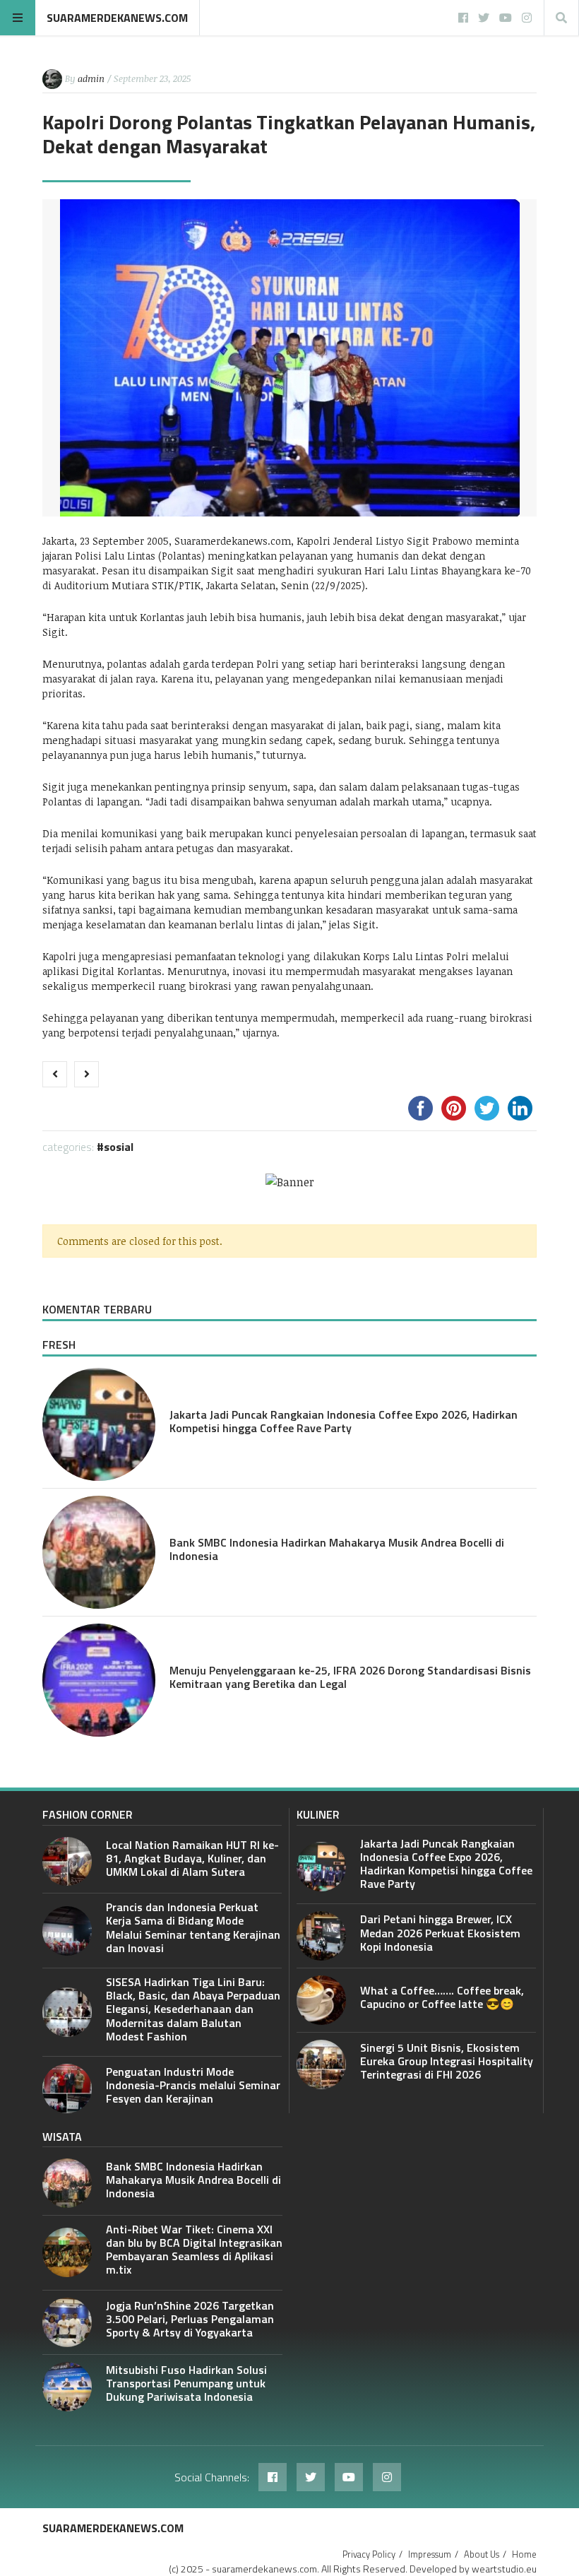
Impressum (430, 2554)
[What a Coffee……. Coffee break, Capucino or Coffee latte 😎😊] (321, 2000)
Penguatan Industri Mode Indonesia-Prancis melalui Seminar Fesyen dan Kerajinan (193, 2085)
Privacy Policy (369, 2554)
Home (524, 2554)
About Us (482, 2554)
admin (91, 78)
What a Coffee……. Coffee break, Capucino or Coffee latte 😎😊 (442, 1997)
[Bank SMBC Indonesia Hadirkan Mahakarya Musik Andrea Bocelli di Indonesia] (99, 1552)
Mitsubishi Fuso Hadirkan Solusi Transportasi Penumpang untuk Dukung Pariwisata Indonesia (186, 2383)
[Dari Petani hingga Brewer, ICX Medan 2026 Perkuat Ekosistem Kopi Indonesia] (321, 1936)
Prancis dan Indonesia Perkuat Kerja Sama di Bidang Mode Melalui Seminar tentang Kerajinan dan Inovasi (193, 1927)
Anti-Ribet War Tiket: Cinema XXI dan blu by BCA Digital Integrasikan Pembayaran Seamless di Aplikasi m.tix (194, 2250)
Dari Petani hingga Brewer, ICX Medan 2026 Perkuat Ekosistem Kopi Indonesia (440, 1932)
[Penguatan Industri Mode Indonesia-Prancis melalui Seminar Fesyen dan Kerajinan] (67, 2088)
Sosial (119, 1147)
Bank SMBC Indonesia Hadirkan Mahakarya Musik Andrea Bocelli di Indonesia (337, 1549)
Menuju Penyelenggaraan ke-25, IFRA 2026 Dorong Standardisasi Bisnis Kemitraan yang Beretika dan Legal (350, 1677)
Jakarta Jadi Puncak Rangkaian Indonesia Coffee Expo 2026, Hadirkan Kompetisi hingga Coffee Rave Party (344, 1421)
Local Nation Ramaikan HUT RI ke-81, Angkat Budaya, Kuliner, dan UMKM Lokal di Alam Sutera (192, 1858)
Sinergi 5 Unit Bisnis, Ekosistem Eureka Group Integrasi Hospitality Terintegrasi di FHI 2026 (447, 2061)
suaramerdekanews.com (117, 18)
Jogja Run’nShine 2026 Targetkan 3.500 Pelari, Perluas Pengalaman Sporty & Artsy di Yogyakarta (190, 2319)
